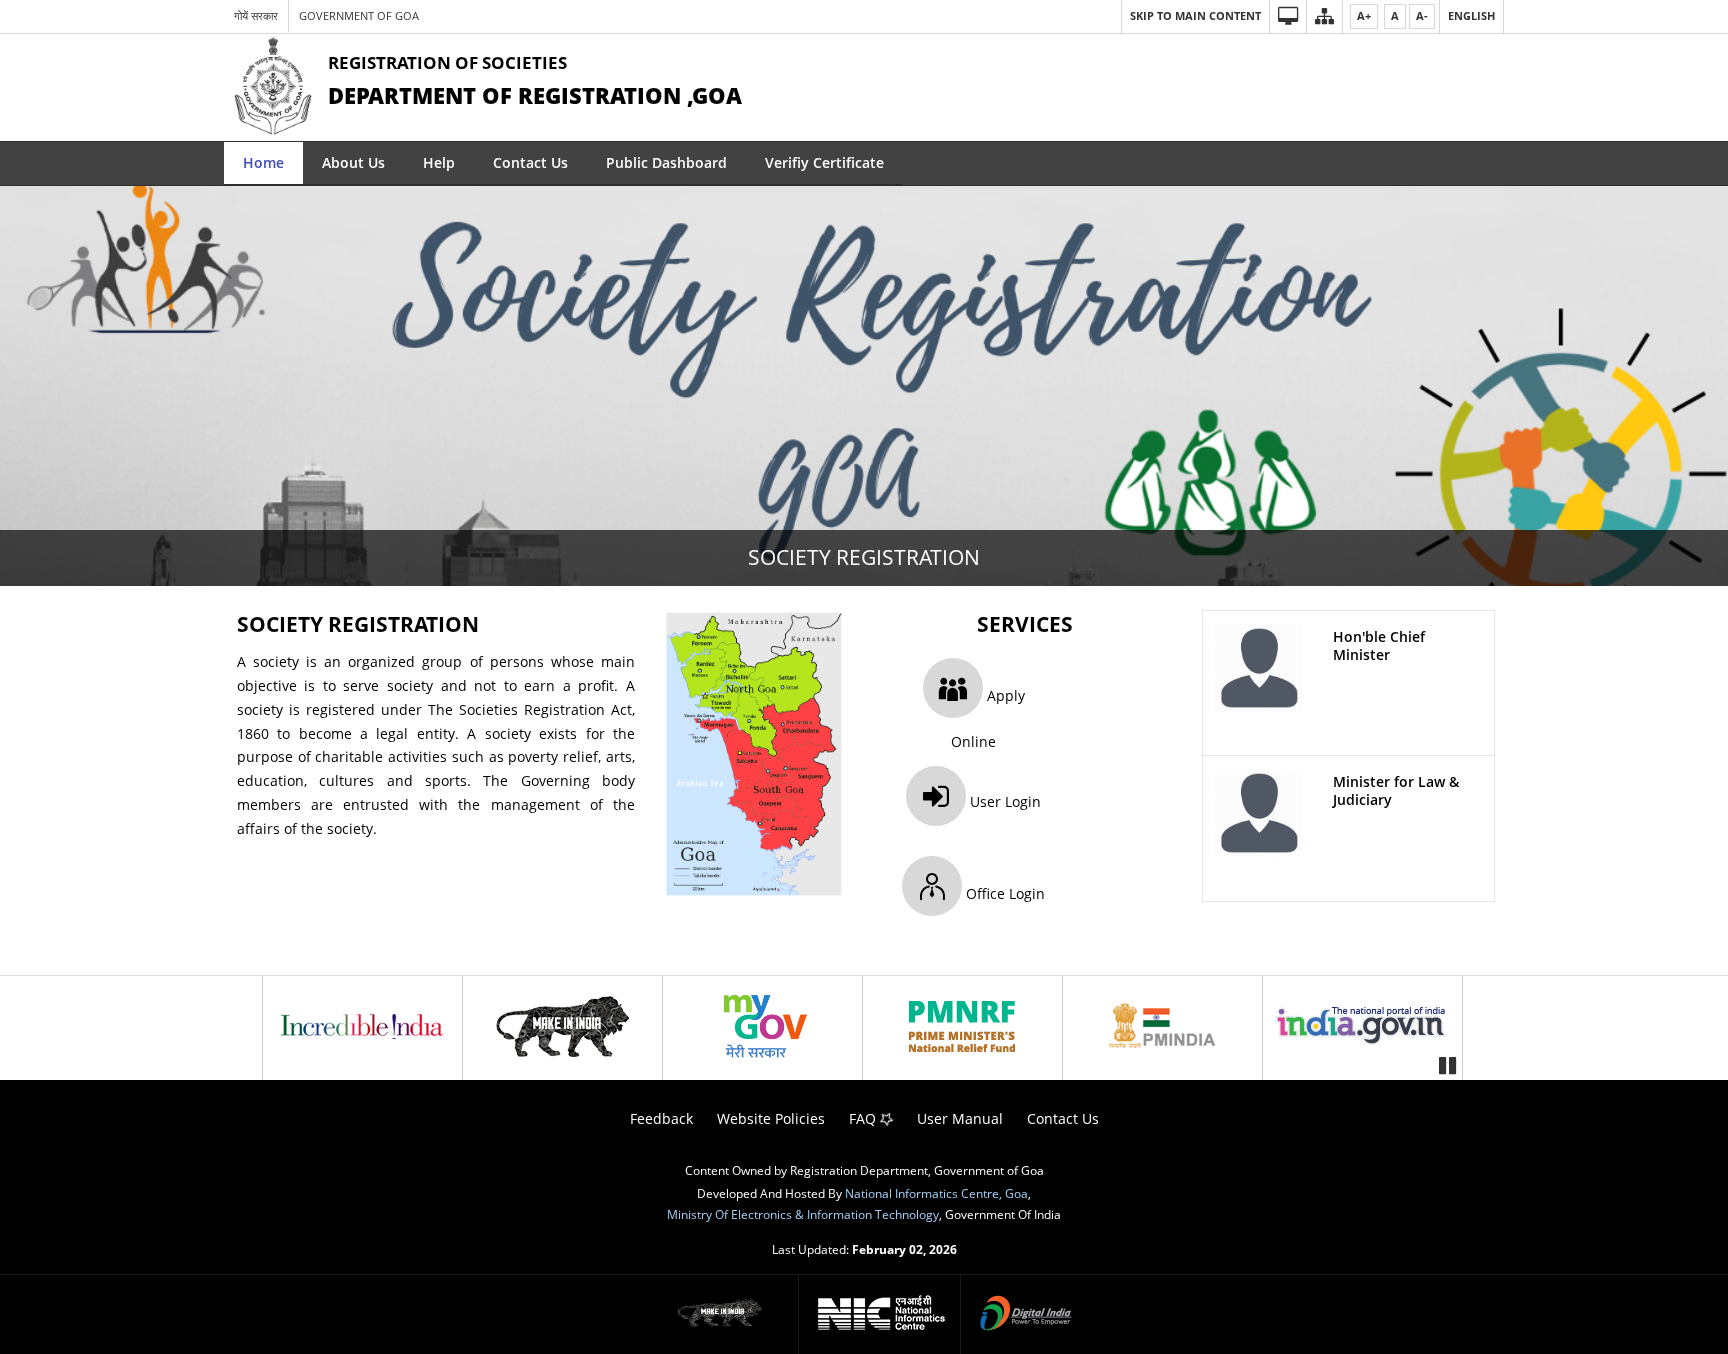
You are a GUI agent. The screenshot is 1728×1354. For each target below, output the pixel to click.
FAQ (864, 1118)
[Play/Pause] (1447, 1064)
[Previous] (278, 1025)
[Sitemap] (1324, 16)
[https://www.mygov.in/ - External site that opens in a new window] (762, 1026)
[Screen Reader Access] (1287, 16)
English (1471, 15)
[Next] (1449, 1025)
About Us (353, 162)
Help (439, 162)
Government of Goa (359, 15)
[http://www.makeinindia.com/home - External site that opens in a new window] (562, 1026)
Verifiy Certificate (824, 162)
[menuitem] (263, 163)
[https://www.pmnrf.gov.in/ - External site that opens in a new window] (962, 1026)
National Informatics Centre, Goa (936, 1193)
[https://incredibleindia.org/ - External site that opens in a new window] (362, 1026)
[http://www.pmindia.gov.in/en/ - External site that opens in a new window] (1162, 1026)
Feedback (661, 1118)
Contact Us (530, 162)
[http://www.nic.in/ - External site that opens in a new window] (882, 1314)
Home (263, 162)
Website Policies (771, 1118)
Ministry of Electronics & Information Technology (803, 1214)
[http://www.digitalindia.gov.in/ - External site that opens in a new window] (1026, 1315)
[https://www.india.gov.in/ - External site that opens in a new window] (1362, 1026)
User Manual (960, 1118)
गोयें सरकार (256, 15)
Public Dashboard (666, 162)
